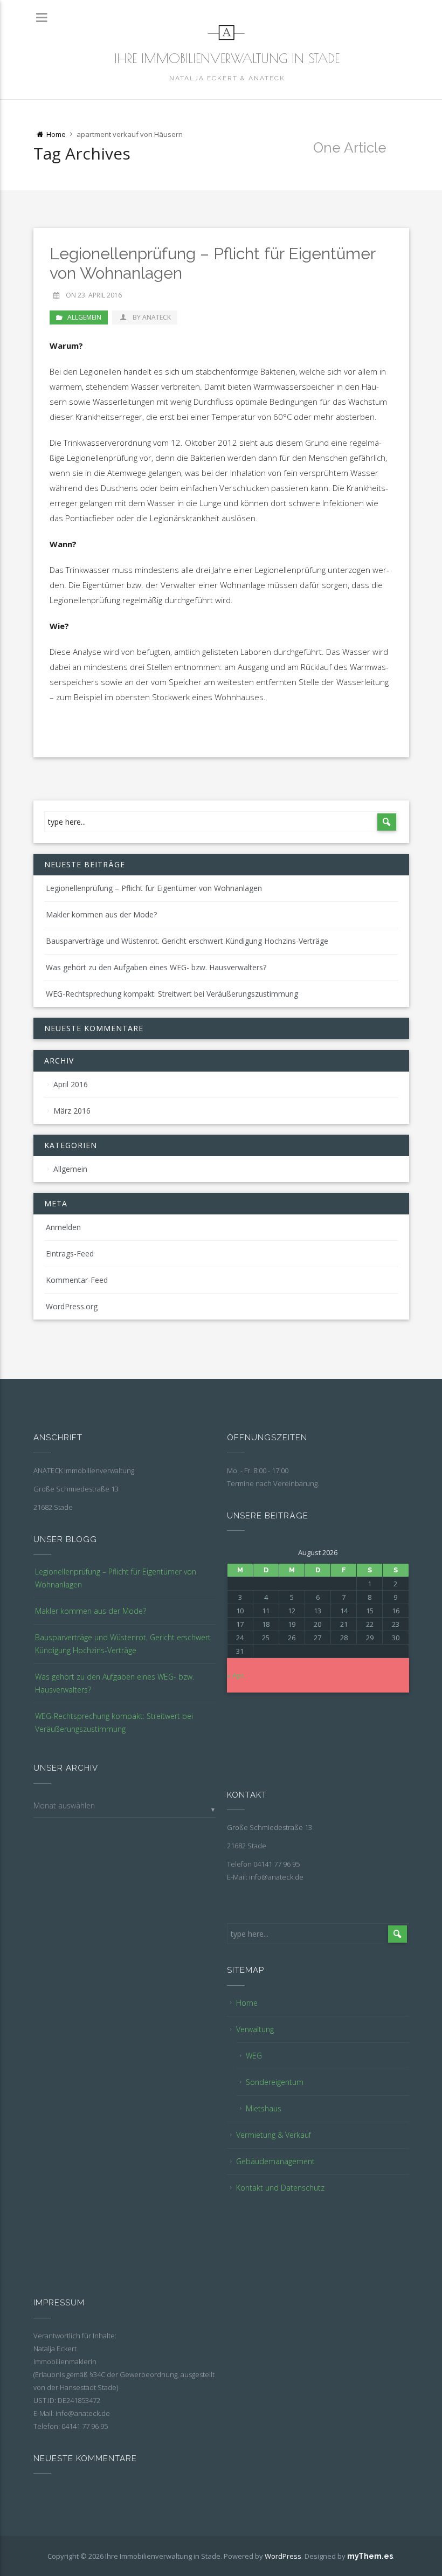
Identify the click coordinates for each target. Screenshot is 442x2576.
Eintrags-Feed (70, 1254)
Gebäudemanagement (275, 2161)
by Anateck (151, 317)
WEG (254, 2056)
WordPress (283, 2556)
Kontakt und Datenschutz (280, 2188)
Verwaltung (255, 2029)
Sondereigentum (275, 2082)
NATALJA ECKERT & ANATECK (227, 78)
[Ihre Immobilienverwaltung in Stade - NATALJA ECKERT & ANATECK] (227, 32)
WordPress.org (72, 1306)
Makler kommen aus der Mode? (101, 914)
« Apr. (236, 1675)
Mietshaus (264, 2108)
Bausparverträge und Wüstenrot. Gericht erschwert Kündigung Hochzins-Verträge (187, 941)
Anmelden (63, 1227)
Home (247, 2003)
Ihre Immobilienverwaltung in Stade (227, 58)
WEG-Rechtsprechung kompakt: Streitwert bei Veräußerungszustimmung (172, 994)
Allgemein (84, 317)
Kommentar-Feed (77, 1280)
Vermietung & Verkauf (274, 2135)
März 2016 (72, 1111)
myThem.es (370, 2556)
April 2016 (71, 1084)
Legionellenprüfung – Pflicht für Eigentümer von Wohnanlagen (154, 888)
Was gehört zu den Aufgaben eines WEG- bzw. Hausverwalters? (156, 967)
